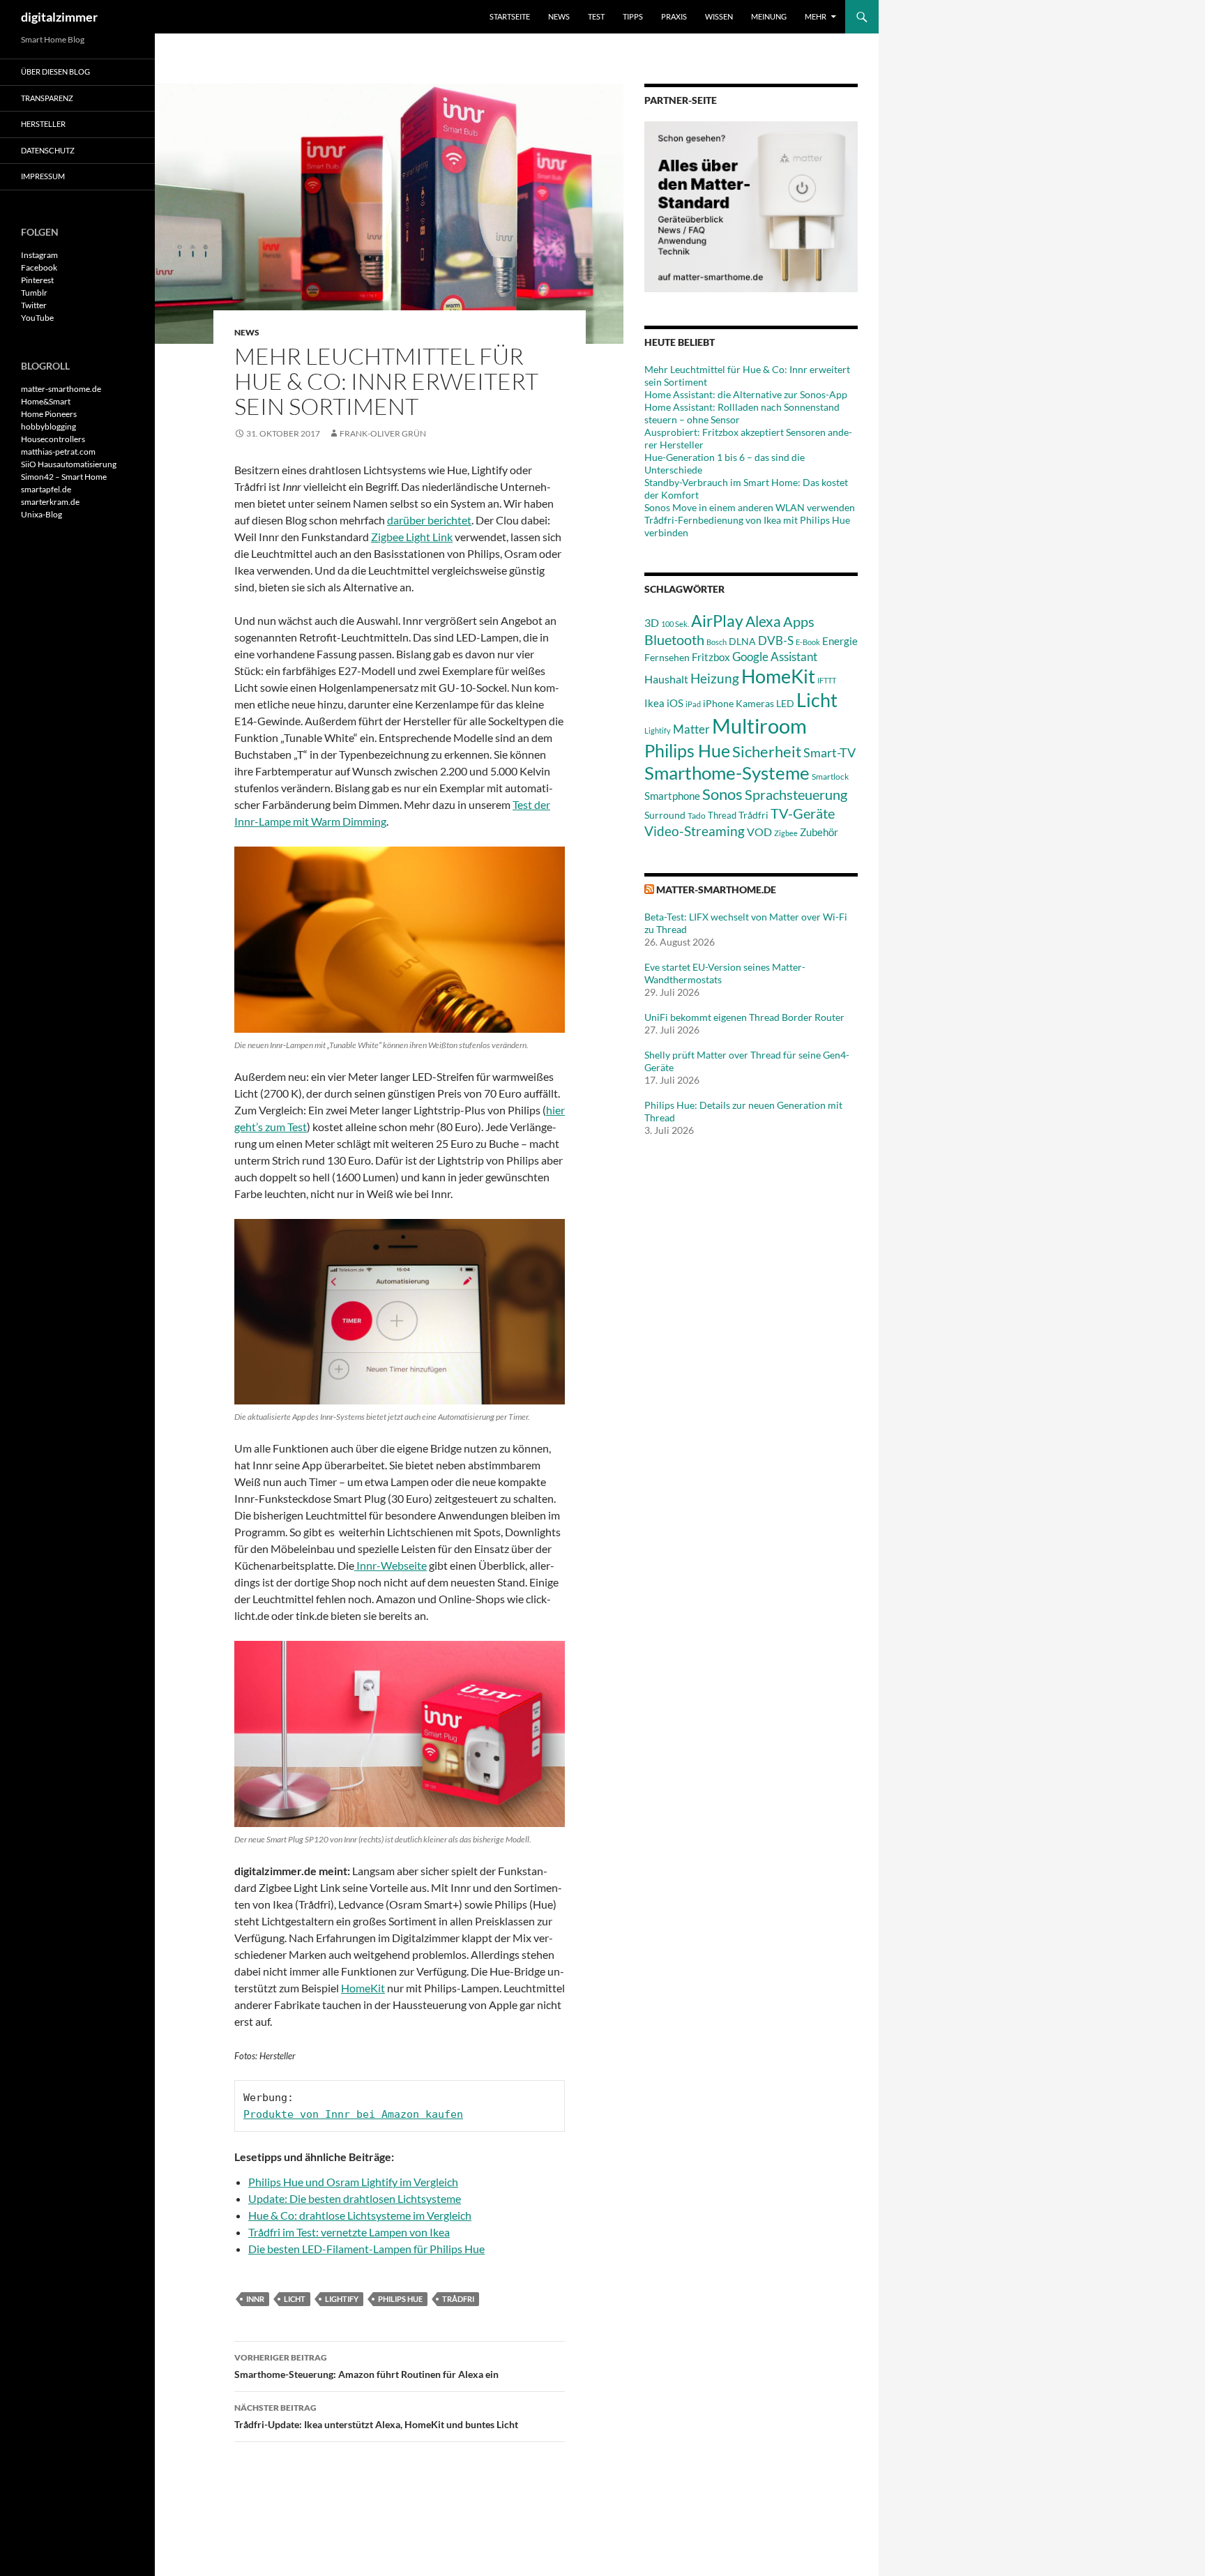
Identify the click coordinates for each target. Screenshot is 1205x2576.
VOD (759, 832)
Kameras (755, 703)
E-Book (808, 642)
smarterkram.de (50, 502)
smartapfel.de (46, 489)
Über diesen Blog (55, 71)
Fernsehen (667, 657)
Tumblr (34, 293)
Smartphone (672, 796)
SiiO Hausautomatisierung (69, 464)
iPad (693, 704)
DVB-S (776, 641)
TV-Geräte (803, 813)
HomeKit (363, 1988)
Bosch (717, 642)
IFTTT (827, 680)
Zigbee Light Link (412, 537)
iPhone (718, 703)
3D (652, 622)
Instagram (39, 255)
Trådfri (458, 2299)
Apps (799, 621)
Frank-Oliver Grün (383, 433)
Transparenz (47, 98)
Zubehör (819, 832)
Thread (722, 815)
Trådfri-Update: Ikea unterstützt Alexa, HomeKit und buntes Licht (376, 2416)
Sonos (722, 794)
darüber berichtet (429, 520)
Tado (697, 816)
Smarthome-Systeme (727, 773)
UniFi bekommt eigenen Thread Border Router (744, 1017)
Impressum (43, 176)
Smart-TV (829, 752)
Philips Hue (400, 2299)
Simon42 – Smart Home (64, 477)
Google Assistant (775, 657)
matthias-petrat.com (58, 452)
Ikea (654, 703)
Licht (295, 2299)
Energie (840, 641)
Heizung (715, 678)
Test (596, 16)
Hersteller (43, 124)
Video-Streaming (695, 831)
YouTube (37, 318)
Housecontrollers (53, 439)
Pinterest (37, 280)
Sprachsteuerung (796, 794)
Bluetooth (674, 639)
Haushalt (666, 679)
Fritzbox (711, 657)
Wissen (719, 16)
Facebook (39, 267)
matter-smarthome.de (716, 889)
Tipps (633, 16)
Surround (665, 815)
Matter (691, 729)
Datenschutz (48, 150)
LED (785, 704)
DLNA (742, 641)
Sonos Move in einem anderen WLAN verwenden (750, 507)
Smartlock (830, 776)
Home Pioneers (49, 414)
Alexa (763, 621)
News (559, 16)
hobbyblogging (48, 426)
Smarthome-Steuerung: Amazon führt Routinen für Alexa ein (366, 2366)
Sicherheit (767, 751)
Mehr (816, 16)
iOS (675, 703)
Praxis (674, 16)
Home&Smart (46, 401)
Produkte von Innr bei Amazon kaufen (353, 2114)
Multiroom (759, 726)
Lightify (342, 2299)
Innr (255, 2299)
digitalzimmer (59, 17)
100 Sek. (675, 624)
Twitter (34, 305)
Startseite (510, 16)
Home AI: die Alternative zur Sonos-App (746, 394)
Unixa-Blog (41, 514)
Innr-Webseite (391, 1565)
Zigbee (786, 833)
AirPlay (717, 621)
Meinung (769, 16)
